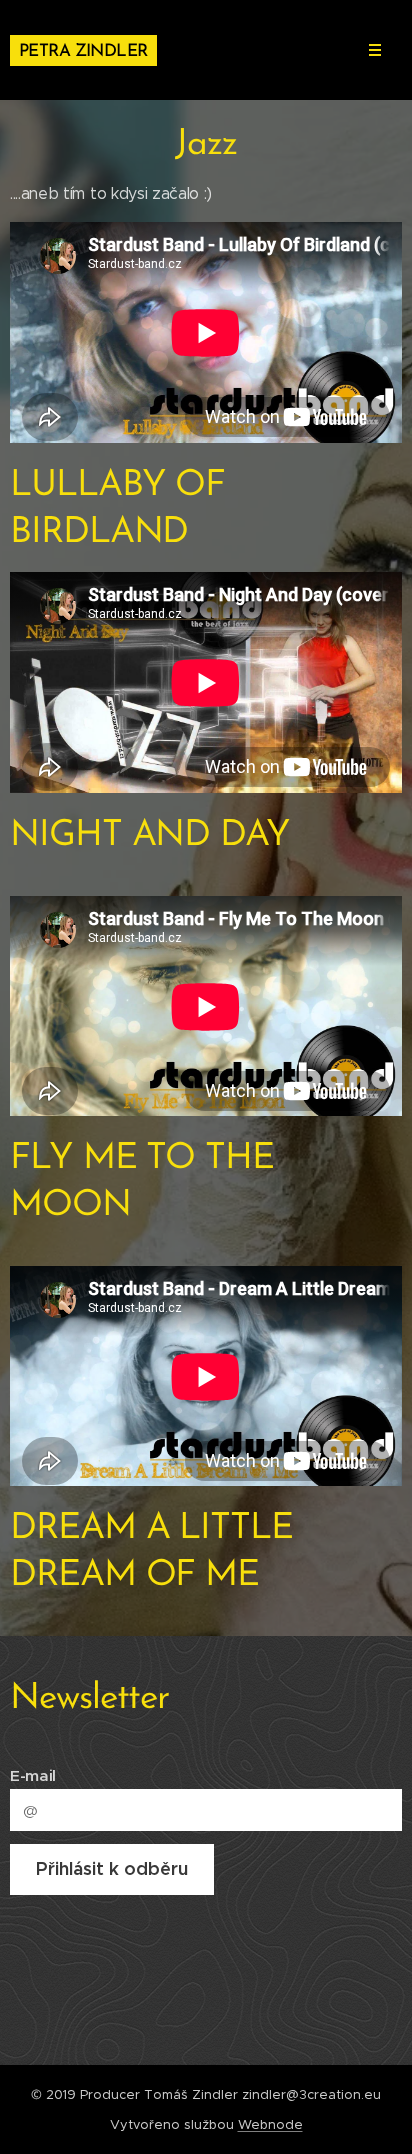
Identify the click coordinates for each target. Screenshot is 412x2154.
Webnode (270, 2124)
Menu (375, 50)
